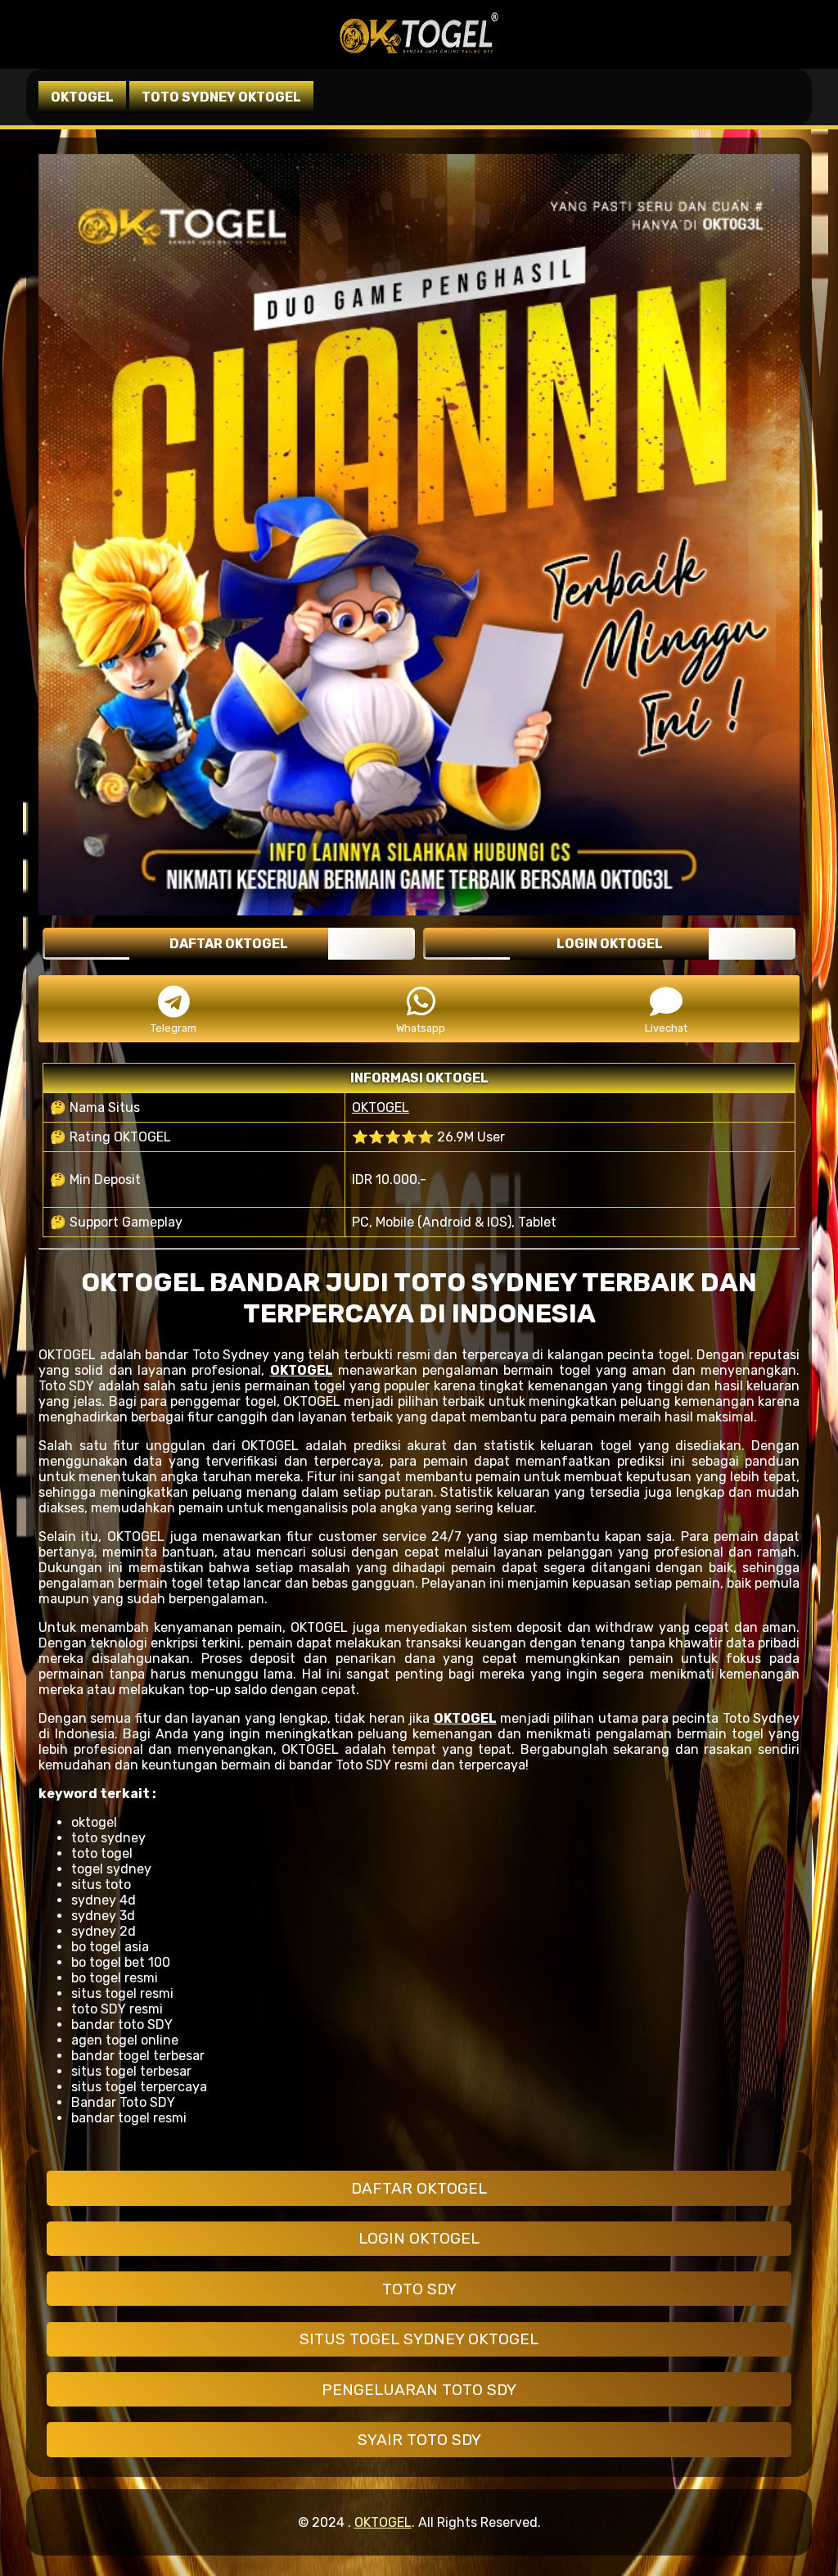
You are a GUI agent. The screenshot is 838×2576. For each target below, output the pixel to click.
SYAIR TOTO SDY (419, 2440)
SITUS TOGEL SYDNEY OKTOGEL (419, 2339)
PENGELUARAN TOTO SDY (419, 2390)
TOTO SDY (419, 2289)
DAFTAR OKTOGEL (419, 2188)
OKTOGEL (381, 1107)
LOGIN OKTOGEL (419, 2238)
